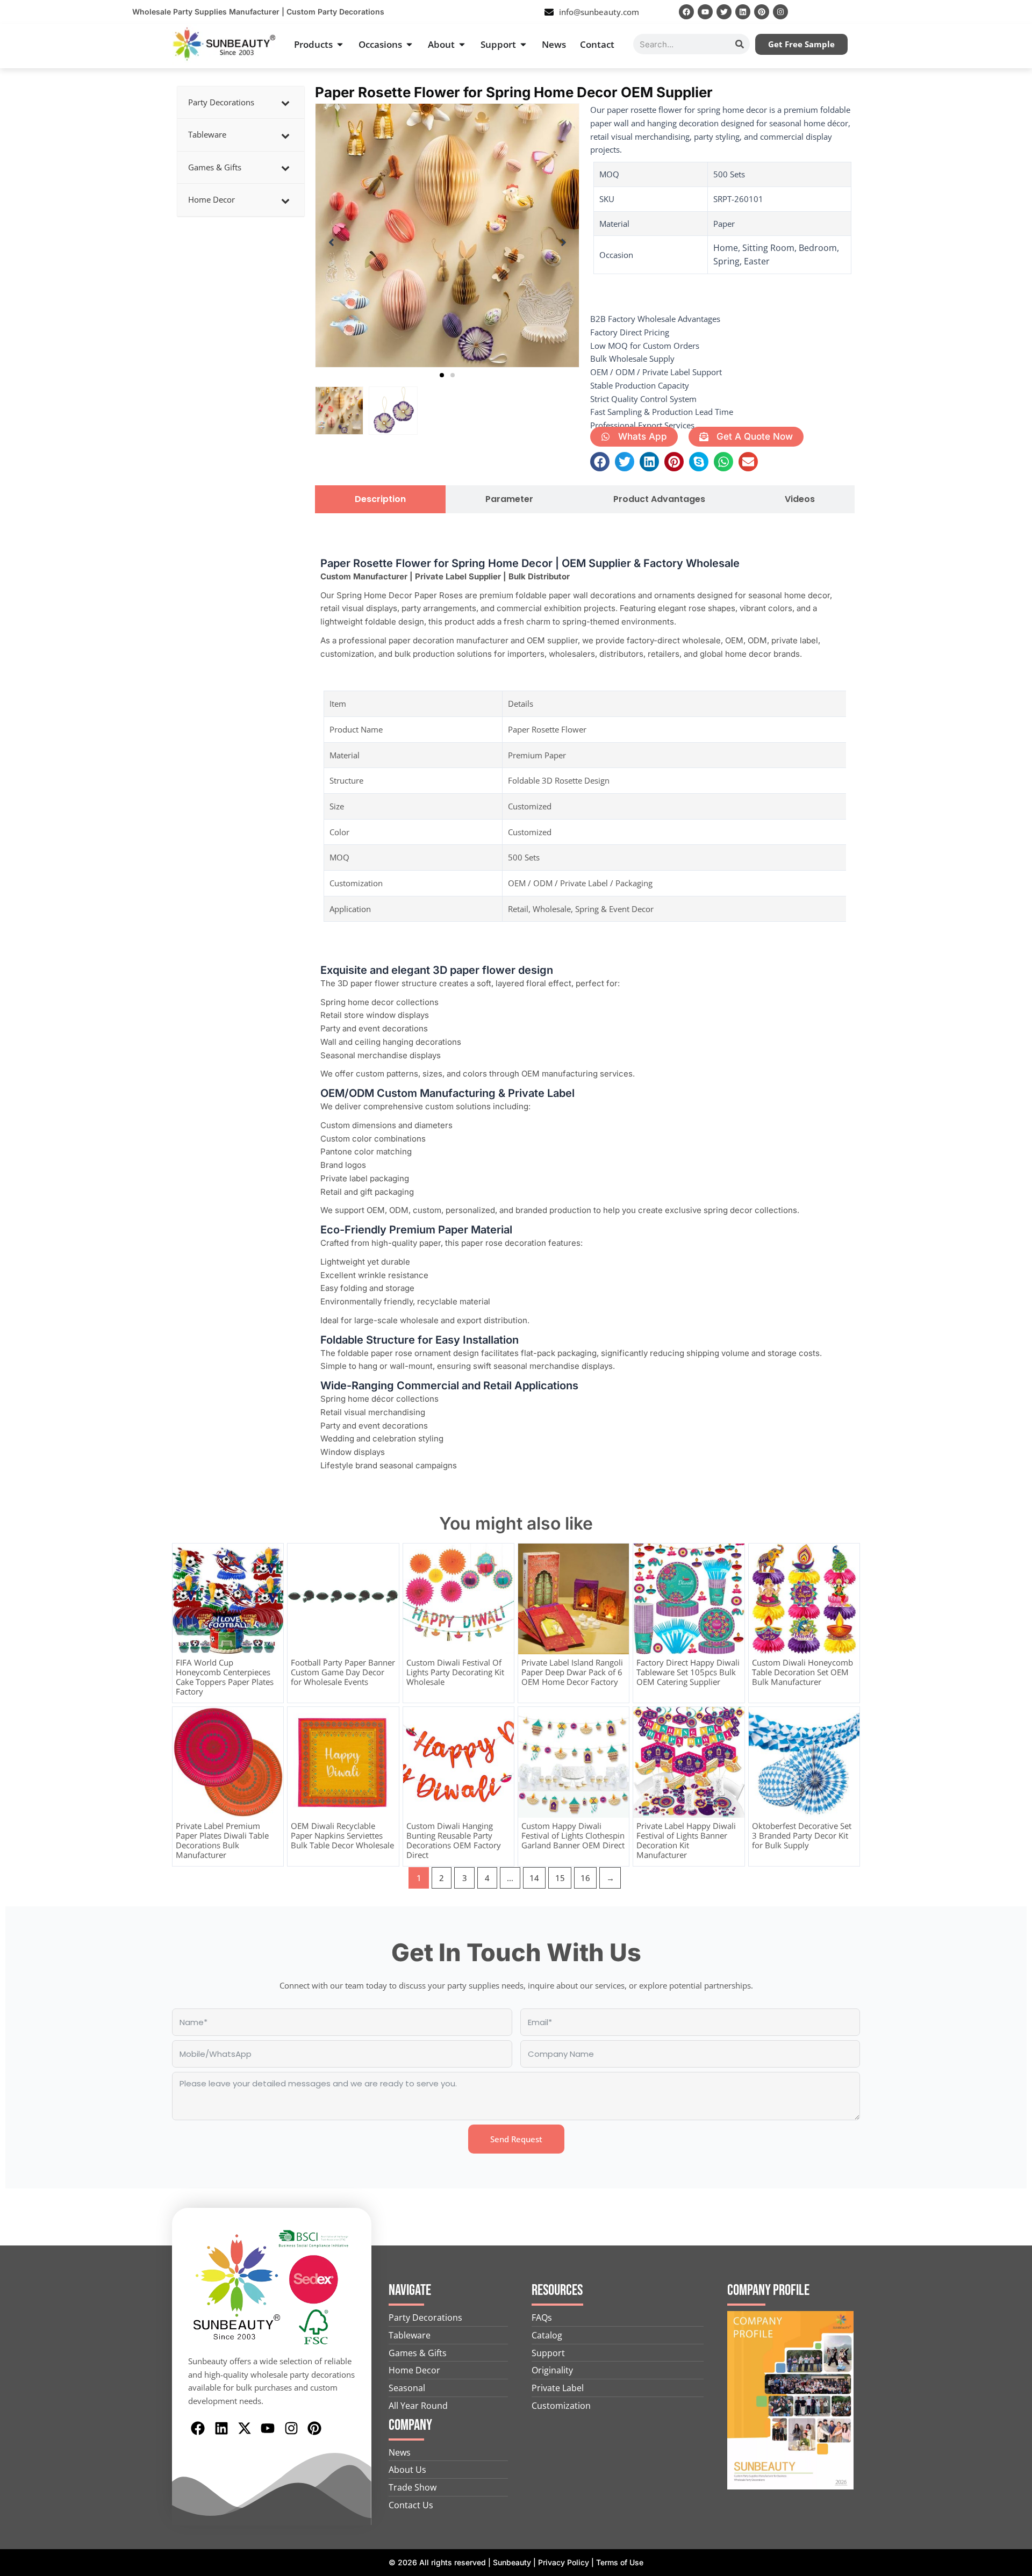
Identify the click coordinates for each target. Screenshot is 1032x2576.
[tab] (380, 499)
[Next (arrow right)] (1013, 1288)
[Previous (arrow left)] (19, 1288)
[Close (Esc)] (1020, 12)
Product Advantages (659, 499)
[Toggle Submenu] (285, 103)
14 (534, 1878)
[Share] (997, 12)
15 (560, 1878)
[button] (442, 375)
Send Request (516, 2139)
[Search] (740, 44)
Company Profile (768, 2290)
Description (380, 499)
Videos (800, 499)
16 (585, 1878)
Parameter (509, 499)
